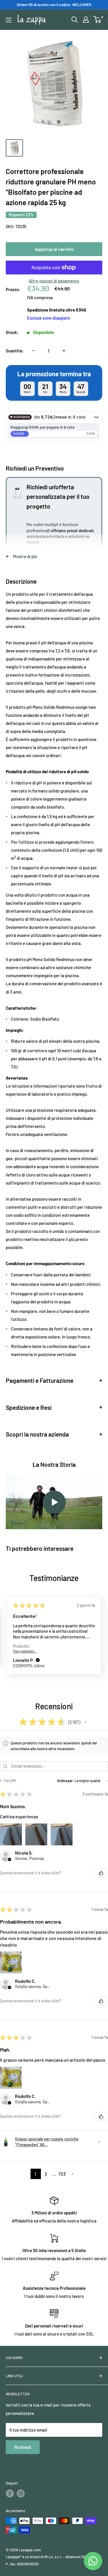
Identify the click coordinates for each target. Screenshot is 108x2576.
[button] (38, 1650)
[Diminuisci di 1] (33, 351)
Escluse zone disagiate (49, 318)
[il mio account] (86, 20)
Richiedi (23, 2447)
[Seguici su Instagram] (21, 2493)
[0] (97, 20)
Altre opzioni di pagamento (54, 281)
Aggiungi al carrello (54, 249)
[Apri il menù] (9, 20)
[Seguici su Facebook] (10, 2493)
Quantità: (15, 351)
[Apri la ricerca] (75, 20)
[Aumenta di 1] (64, 351)
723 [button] (62, 2174)
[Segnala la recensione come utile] (101, 1873)
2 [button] (46, 2174)
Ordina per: (66, 1781)
